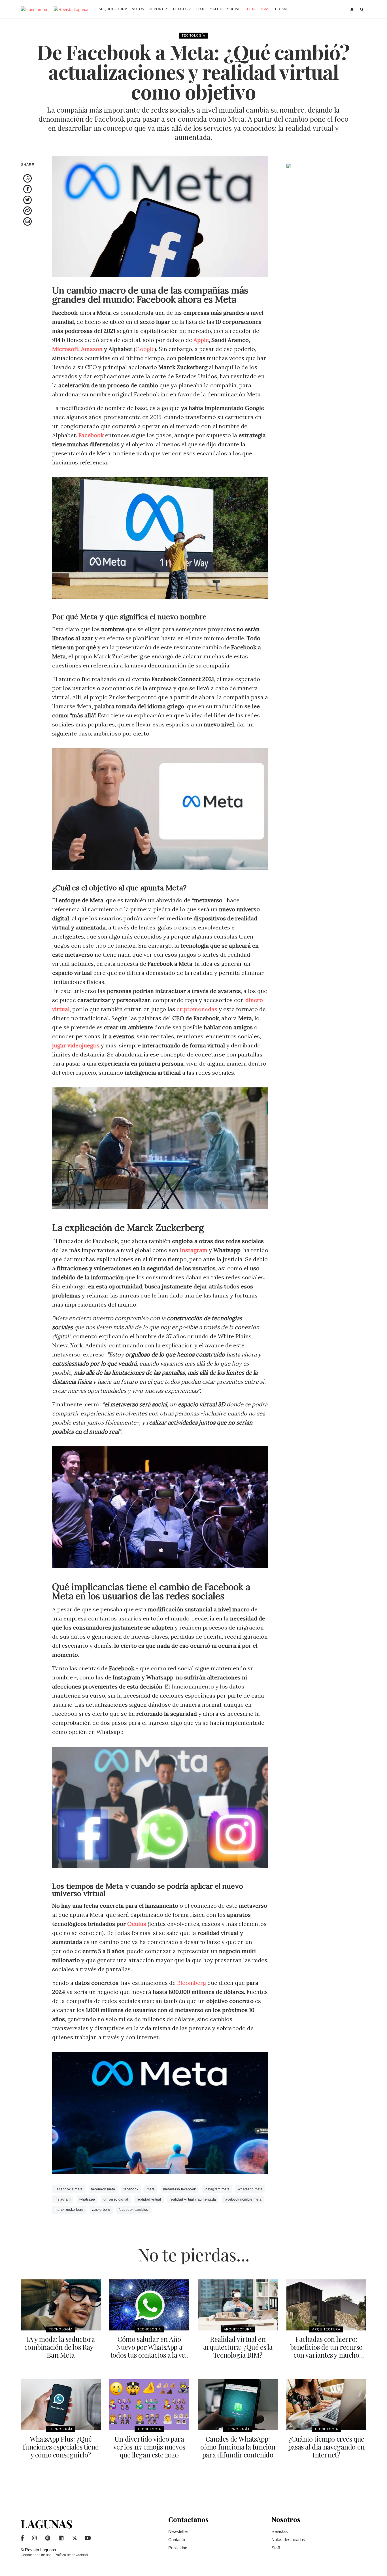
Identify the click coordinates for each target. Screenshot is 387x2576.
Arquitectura (113, 9)
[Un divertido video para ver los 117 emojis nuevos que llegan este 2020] (149, 2405)
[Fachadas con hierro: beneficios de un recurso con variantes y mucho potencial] (327, 2305)
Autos (138, 9)
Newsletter (178, 2531)
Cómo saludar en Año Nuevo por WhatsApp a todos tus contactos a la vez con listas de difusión (149, 2351)
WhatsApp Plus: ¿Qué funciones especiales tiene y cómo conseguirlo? (61, 2447)
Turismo (281, 9)
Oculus (137, 1924)
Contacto (177, 2540)
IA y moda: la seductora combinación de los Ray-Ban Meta (61, 2347)
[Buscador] (362, 10)
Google (145, 349)
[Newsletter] (353, 10)
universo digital (116, 2199)
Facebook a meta (69, 2189)
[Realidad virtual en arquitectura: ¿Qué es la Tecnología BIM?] (238, 2305)
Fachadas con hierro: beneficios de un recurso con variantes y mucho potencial (326, 2351)
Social (234, 9)
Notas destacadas (288, 2540)
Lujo (201, 9)
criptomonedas (197, 1009)
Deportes (159, 9)
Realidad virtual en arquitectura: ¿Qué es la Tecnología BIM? (238, 2347)
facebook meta (103, 2189)
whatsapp (87, 2199)
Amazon (92, 349)
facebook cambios (133, 2210)
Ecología (182, 9)
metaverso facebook (179, 2189)
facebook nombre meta (243, 2199)
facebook (131, 2189)
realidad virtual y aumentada (193, 2199)
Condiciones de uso (36, 2555)
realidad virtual (149, 2199)
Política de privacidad (71, 2555)
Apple (201, 340)
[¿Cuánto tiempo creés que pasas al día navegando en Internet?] (327, 2405)
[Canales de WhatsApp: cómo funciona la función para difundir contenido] (238, 2405)
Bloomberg (192, 1983)
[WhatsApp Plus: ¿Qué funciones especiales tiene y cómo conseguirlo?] (61, 2405)
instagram (63, 2199)
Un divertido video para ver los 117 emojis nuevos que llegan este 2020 (149, 2447)
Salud (216, 9)
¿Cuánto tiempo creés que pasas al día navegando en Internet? (326, 2447)
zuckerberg (101, 2210)
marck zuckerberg (69, 2210)
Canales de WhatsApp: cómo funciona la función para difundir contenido (238, 2447)
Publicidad (178, 2548)
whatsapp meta (250, 2189)
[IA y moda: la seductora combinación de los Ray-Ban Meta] (61, 2305)
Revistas (280, 2531)
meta (151, 2189)
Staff (276, 2548)
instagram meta (217, 2189)
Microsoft (65, 349)
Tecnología (257, 9)
